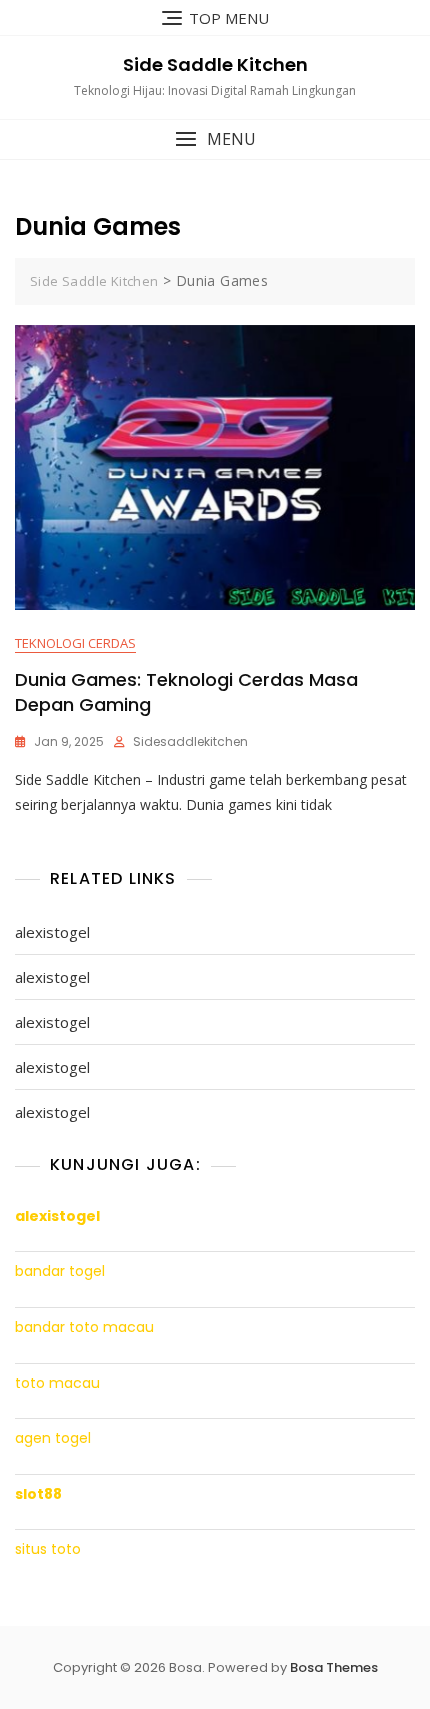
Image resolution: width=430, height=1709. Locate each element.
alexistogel (52, 932)
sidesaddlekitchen (190, 741)
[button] (215, 139)
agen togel (53, 1438)
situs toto (48, 1549)
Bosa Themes (334, 1667)
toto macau (57, 1383)
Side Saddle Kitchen (215, 64)
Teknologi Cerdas (75, 643)
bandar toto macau (84, 1327)
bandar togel (60, 1271)
